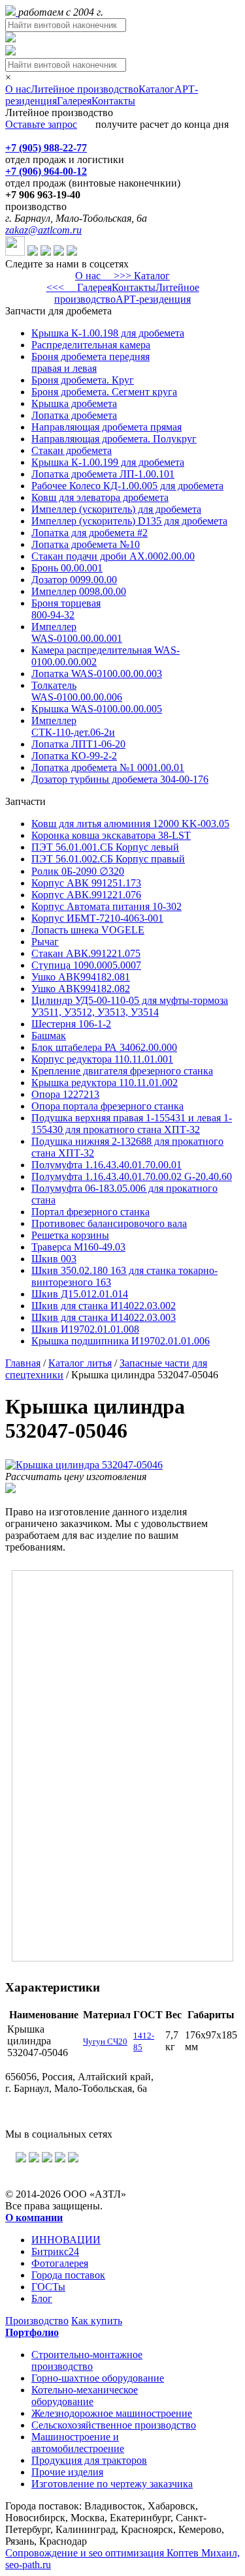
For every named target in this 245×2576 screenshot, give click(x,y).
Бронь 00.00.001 (67, 568)
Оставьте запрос (41, 124)
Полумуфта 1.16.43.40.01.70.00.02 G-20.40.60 (132, 1176)
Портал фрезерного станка (90, 1212)
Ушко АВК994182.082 (81, 989)
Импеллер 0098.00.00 (79, 591)
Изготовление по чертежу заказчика (112, 2484)
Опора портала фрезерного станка (107, 1106)
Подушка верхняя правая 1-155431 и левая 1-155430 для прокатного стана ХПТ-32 (132, 1124)
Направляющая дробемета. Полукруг (114, 439)
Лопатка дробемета (74, 415)
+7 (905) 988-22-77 (46, 148)
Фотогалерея (60, 2263)
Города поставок (68, 2275)
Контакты (113, 101)
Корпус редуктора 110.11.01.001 (102, 1059)
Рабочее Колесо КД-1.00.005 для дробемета (127, 486)
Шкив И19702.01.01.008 (85, 1329)
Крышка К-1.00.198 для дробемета (108, 333)
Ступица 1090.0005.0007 (86, 965)
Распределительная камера (91, 345)
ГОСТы (48, 2287)
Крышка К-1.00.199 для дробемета (108, 462)
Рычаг (45, 942)
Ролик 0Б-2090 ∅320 (78, 871)
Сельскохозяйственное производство (114, 2425)
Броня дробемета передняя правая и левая (90, 362)
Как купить (97, 2321)
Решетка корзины (70, 1235)
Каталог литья (80, 1363)
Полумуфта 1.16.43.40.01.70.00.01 (106, 1165)
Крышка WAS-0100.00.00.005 (97, 709)
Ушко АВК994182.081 (81, 977)
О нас (18, 89)
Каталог (156, 89)
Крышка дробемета (74, 403)
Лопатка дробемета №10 (86, 544)
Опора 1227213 (65, 1094)
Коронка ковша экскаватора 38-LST (111, 835)
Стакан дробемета (72, 450)
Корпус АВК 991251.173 (86, 883)
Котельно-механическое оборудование (85, 2396)
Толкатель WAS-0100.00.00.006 (77, 691)
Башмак (49, 1036)
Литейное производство (85, 89)
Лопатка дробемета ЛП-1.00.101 (103, 474)
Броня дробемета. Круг (83, 380)
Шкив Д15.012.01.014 (80, 1294)
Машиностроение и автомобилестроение (78, 2443)
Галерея (74, 101)
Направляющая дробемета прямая (106, 427)
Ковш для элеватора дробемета (100, 497)
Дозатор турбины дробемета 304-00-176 (120, 779)
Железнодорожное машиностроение (112, 2413)
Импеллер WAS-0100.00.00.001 (77, 632)
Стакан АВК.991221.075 (86, 953)
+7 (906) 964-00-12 (46, 171)
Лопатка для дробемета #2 (90, 533)
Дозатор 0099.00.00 (74, 580)
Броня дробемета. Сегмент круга (104, 392)
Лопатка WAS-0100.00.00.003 (97, 674)
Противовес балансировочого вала (109, 1223)
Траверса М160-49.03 (78, 1247)
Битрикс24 (55, 2251)
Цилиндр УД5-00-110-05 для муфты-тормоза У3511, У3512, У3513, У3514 (130, 1006)
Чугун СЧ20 (105, 2041)
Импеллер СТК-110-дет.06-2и (73, 726)
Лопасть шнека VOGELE (88, 930)
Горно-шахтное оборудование (98, 2378)
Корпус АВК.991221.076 (86, 895)
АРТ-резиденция (153, 299)
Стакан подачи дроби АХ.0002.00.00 (113, 556)
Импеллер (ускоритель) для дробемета (116, 509)
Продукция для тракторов (89, 2460)
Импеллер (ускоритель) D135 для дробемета (129, 521)
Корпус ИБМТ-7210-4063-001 (97, 918)
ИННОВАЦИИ (66, 2240)
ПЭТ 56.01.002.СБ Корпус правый (108, 859)
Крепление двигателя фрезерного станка (122, 1071)
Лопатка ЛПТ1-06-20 (78, 744)
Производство (37, 2321)
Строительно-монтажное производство (87, 2360)
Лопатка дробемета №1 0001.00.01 (108, 767)
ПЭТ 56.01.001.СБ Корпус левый (105, 847)
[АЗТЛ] (12, 12)
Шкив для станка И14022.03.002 (104, 1306)
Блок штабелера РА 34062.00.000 (104, 1047)
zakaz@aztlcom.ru (43, 230)
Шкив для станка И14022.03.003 (104, 1317)
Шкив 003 (54, 1259)
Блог (42, 2298)
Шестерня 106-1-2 (71, 1024)
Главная (23, 1363)
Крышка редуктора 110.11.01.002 (105, 1083)
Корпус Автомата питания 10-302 (106, 906)
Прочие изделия (67, 2472)
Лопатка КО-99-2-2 (74, 756)
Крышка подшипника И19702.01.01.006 (121, 1341)
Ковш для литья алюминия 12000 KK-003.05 (130, 824)
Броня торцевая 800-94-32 (66, 609)
